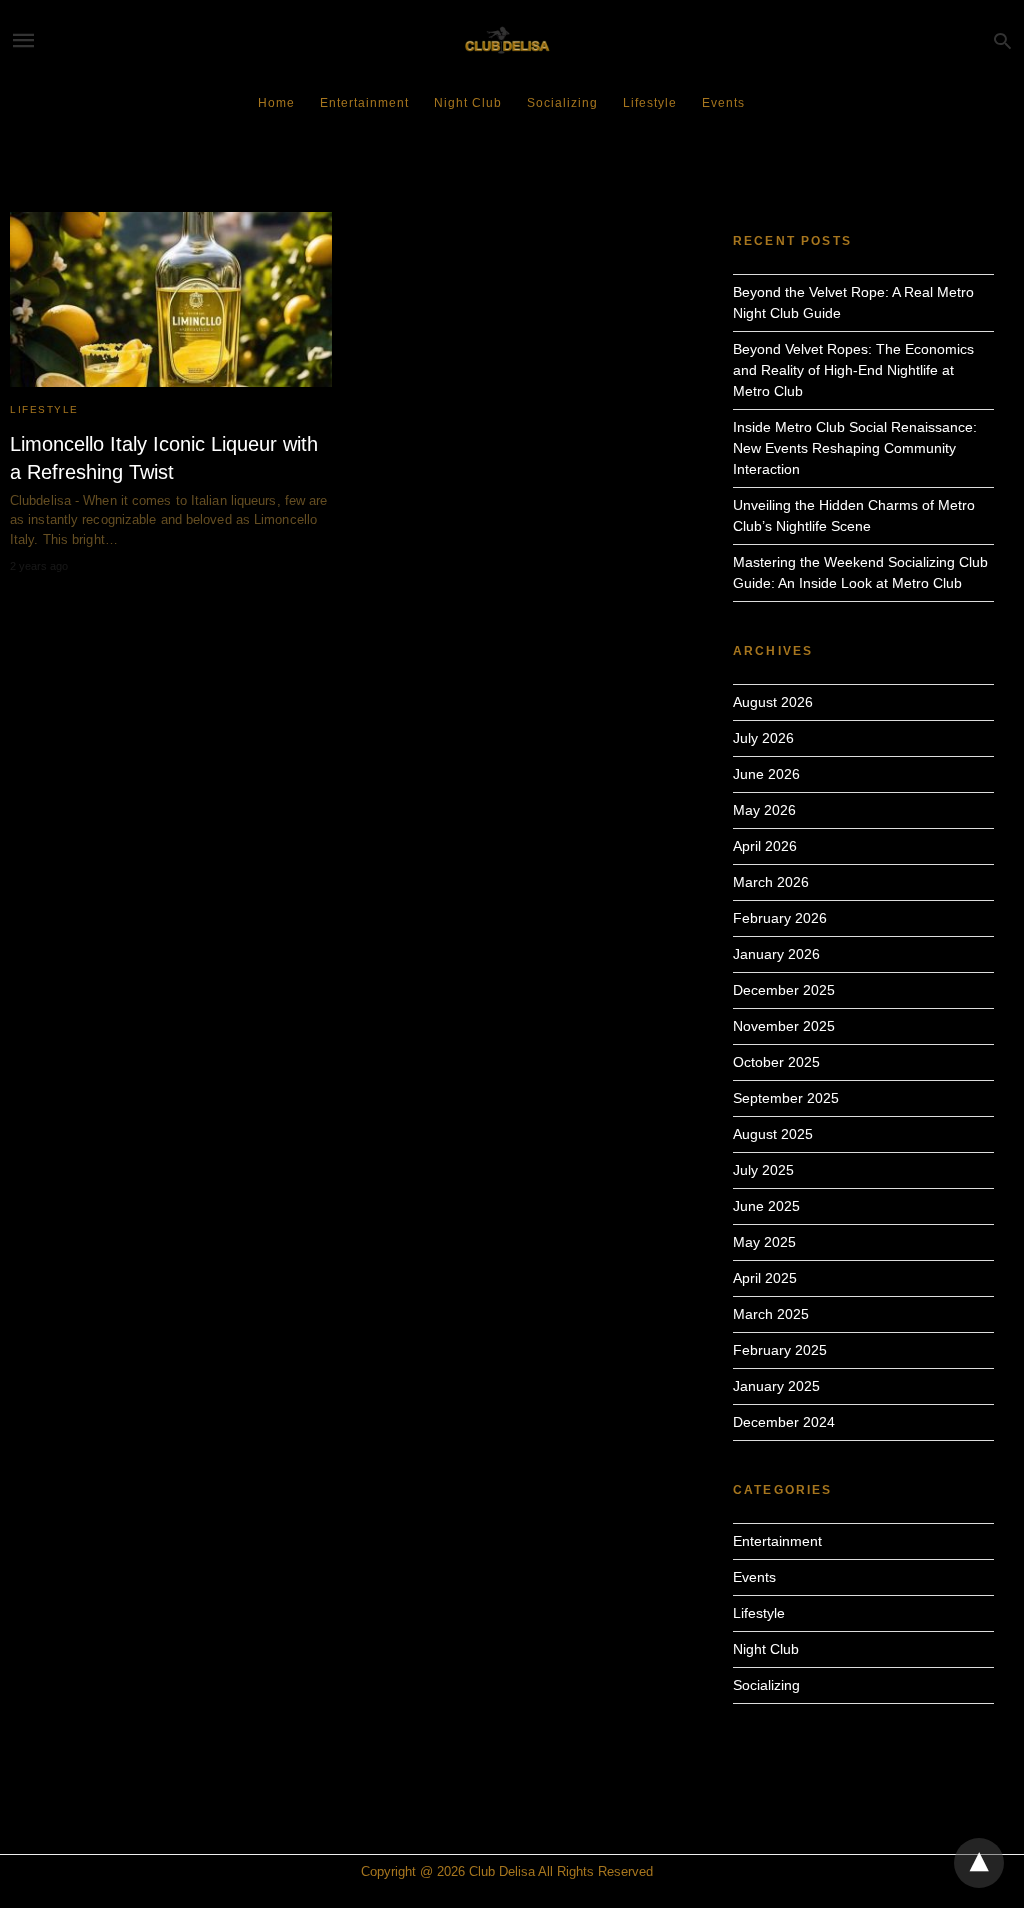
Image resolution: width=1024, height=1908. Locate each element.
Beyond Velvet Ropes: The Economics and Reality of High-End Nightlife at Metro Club (853, 370)
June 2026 (766, 774)
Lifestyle (650, 103)
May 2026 (764, 810)
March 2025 (771, 1314)
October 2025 (776, 1062)
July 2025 (763, 1170)
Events (723, 103)
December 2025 (784, 990)
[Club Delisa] (511, 40)
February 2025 (780, 1350)
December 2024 (784, 1422)
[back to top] (979, 1863)
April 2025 (765, 1278)
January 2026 (776, 954)
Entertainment (364, 103)
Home (276, 103)
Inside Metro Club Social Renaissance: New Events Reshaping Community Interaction (855, 448)
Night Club (468, 103)
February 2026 (780, 918)
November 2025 (784, 1026)
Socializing (562, 103)
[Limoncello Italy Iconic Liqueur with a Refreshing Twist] (171, 299)
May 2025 (764, 1242)
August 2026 (773, 702)
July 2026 (763, 738)
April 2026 (765, 846)
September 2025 (786, 1098)
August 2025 (773, 1134)
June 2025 (766, 1206)
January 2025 (776, 1386)
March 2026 (771, 882)
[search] (1002, 40)
